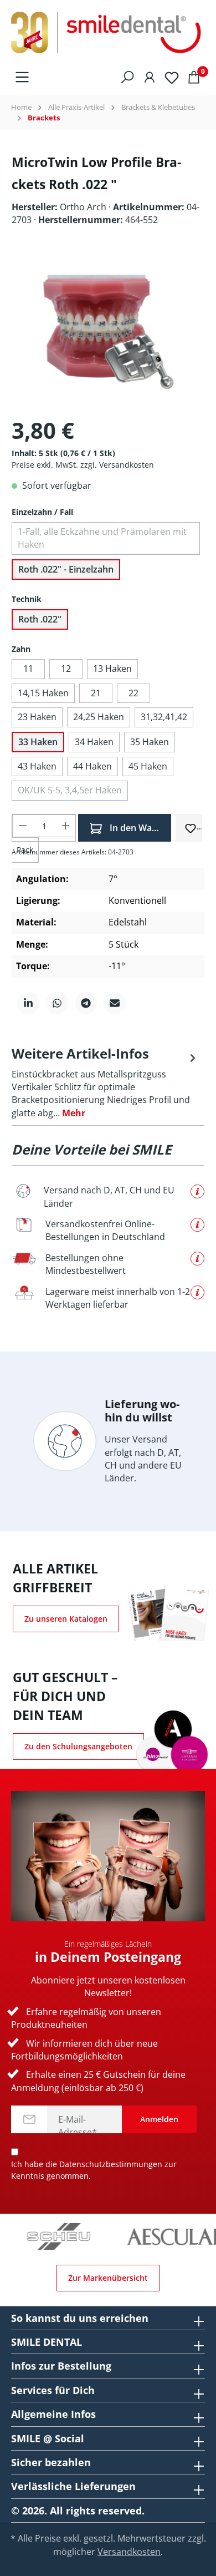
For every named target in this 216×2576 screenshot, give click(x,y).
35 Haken (150, 742)
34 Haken (94, 742)
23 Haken (37, 717)
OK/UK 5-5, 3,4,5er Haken (70, 790)
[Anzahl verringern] (23, 826)
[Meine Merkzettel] (172, 76)
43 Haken (37, 766)
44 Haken (92, 766)
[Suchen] (127, 76)
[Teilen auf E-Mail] (115, 1003)
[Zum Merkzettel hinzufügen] (191, 827)
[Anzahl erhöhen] (66, 826)
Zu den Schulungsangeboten (78, 1746)
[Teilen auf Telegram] (86, 1003)
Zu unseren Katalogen (66, 1619)
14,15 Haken (43, 693)
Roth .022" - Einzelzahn (66, 569)
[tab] (105, 1082)
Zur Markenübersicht (108, 2278)
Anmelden (159, 2119)
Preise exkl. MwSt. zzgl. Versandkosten (83, 465)
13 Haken (112, 669)
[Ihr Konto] (150, 76)
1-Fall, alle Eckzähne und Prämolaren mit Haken (102, 538)
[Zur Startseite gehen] (108, 33)
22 (133, 693)
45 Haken (148, 766)
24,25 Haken (99, 717)
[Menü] (22, 76)
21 (96, 693)
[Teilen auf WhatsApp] (57, 1003)
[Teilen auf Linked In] (28, 1003)
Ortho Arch (84, 207)
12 (66, 669)
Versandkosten (129, 2552)
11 (28, 669)
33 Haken (38, 742)
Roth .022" (40, 619)
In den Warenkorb (139, 828)
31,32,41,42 (164, 717)
